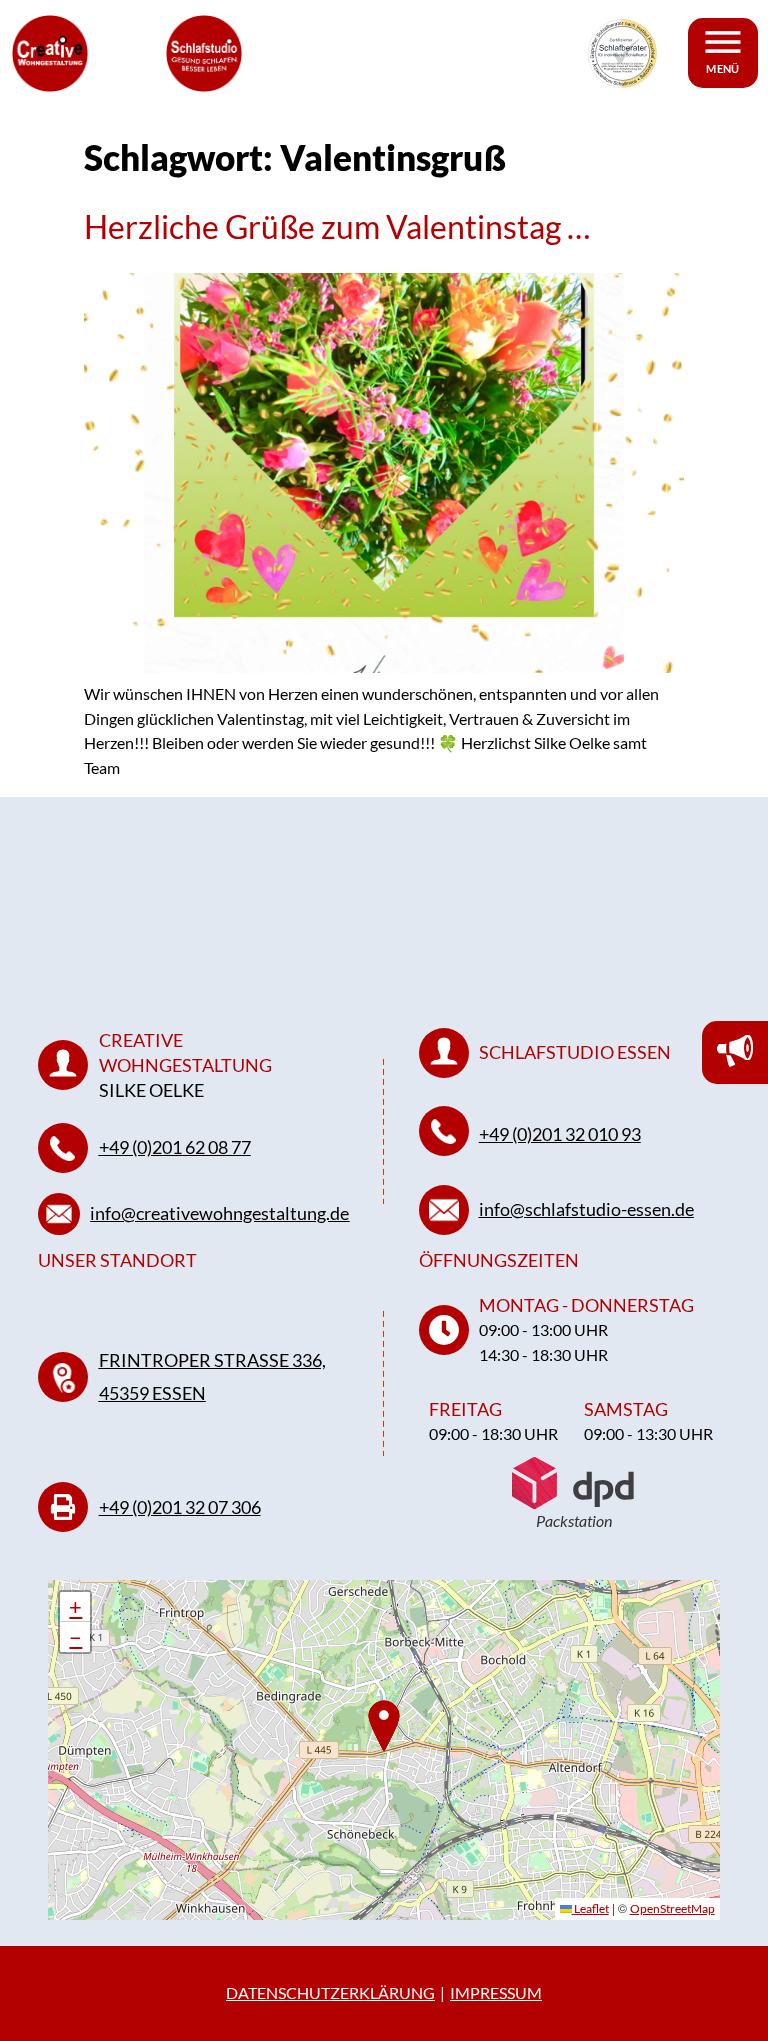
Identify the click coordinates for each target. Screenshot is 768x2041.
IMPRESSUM (496, 1992)
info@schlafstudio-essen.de (586, 1209)
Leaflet (590, 1908)
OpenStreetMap (672, 1908)
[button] (75, 1607)
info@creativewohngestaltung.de (219, 1213)
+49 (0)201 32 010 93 (560, 1134)
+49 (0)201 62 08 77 (175, 1147)
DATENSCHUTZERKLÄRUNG (330, 1992)
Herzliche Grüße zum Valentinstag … (337, 226)
